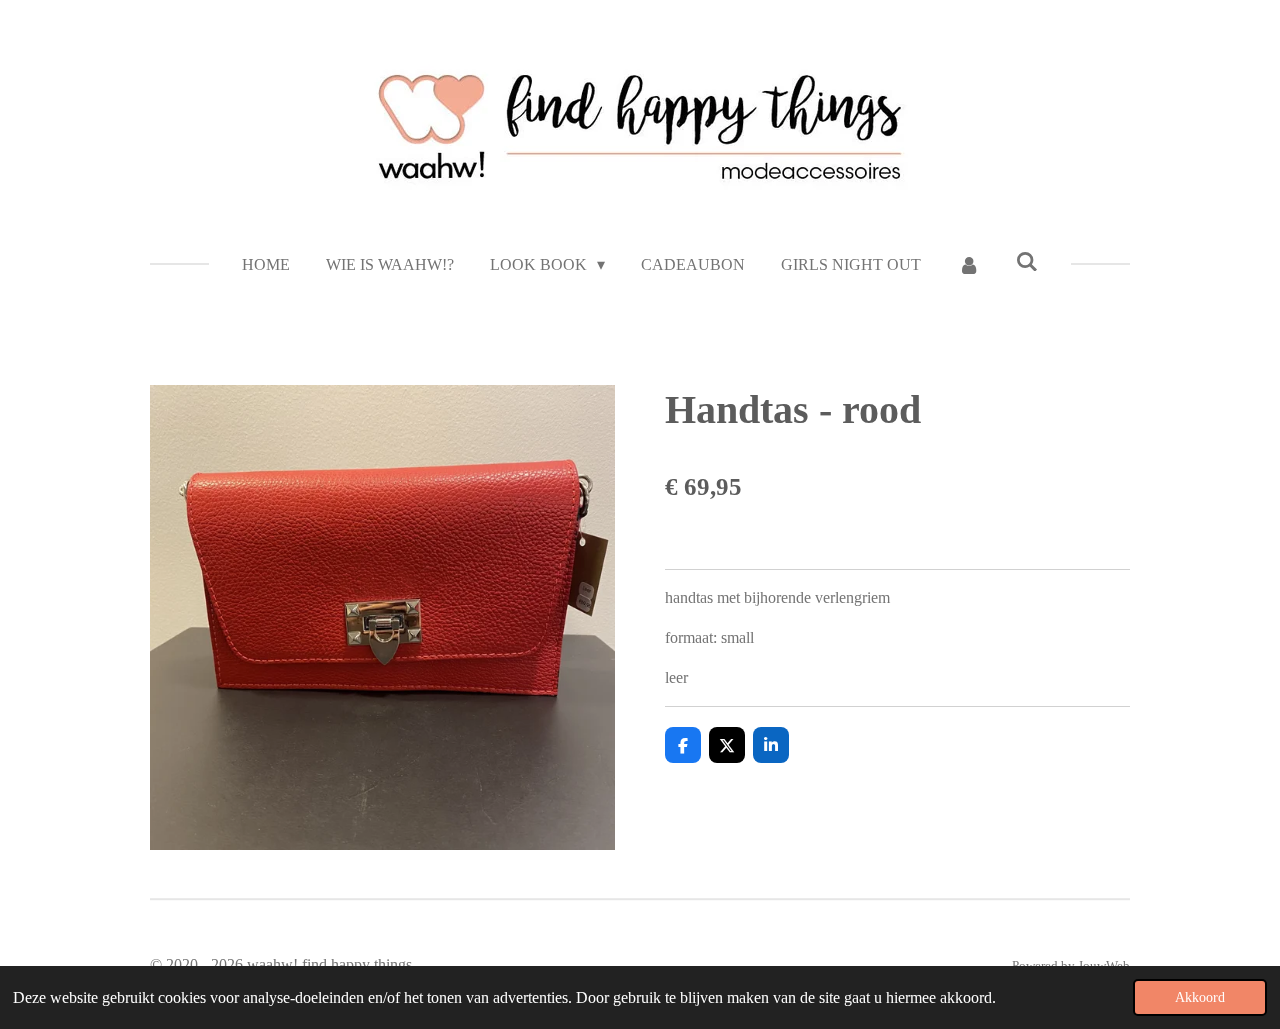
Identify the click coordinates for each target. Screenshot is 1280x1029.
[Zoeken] (1027, 262)
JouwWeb (1104, 965)
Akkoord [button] (1200, 997)
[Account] (968, 265)
